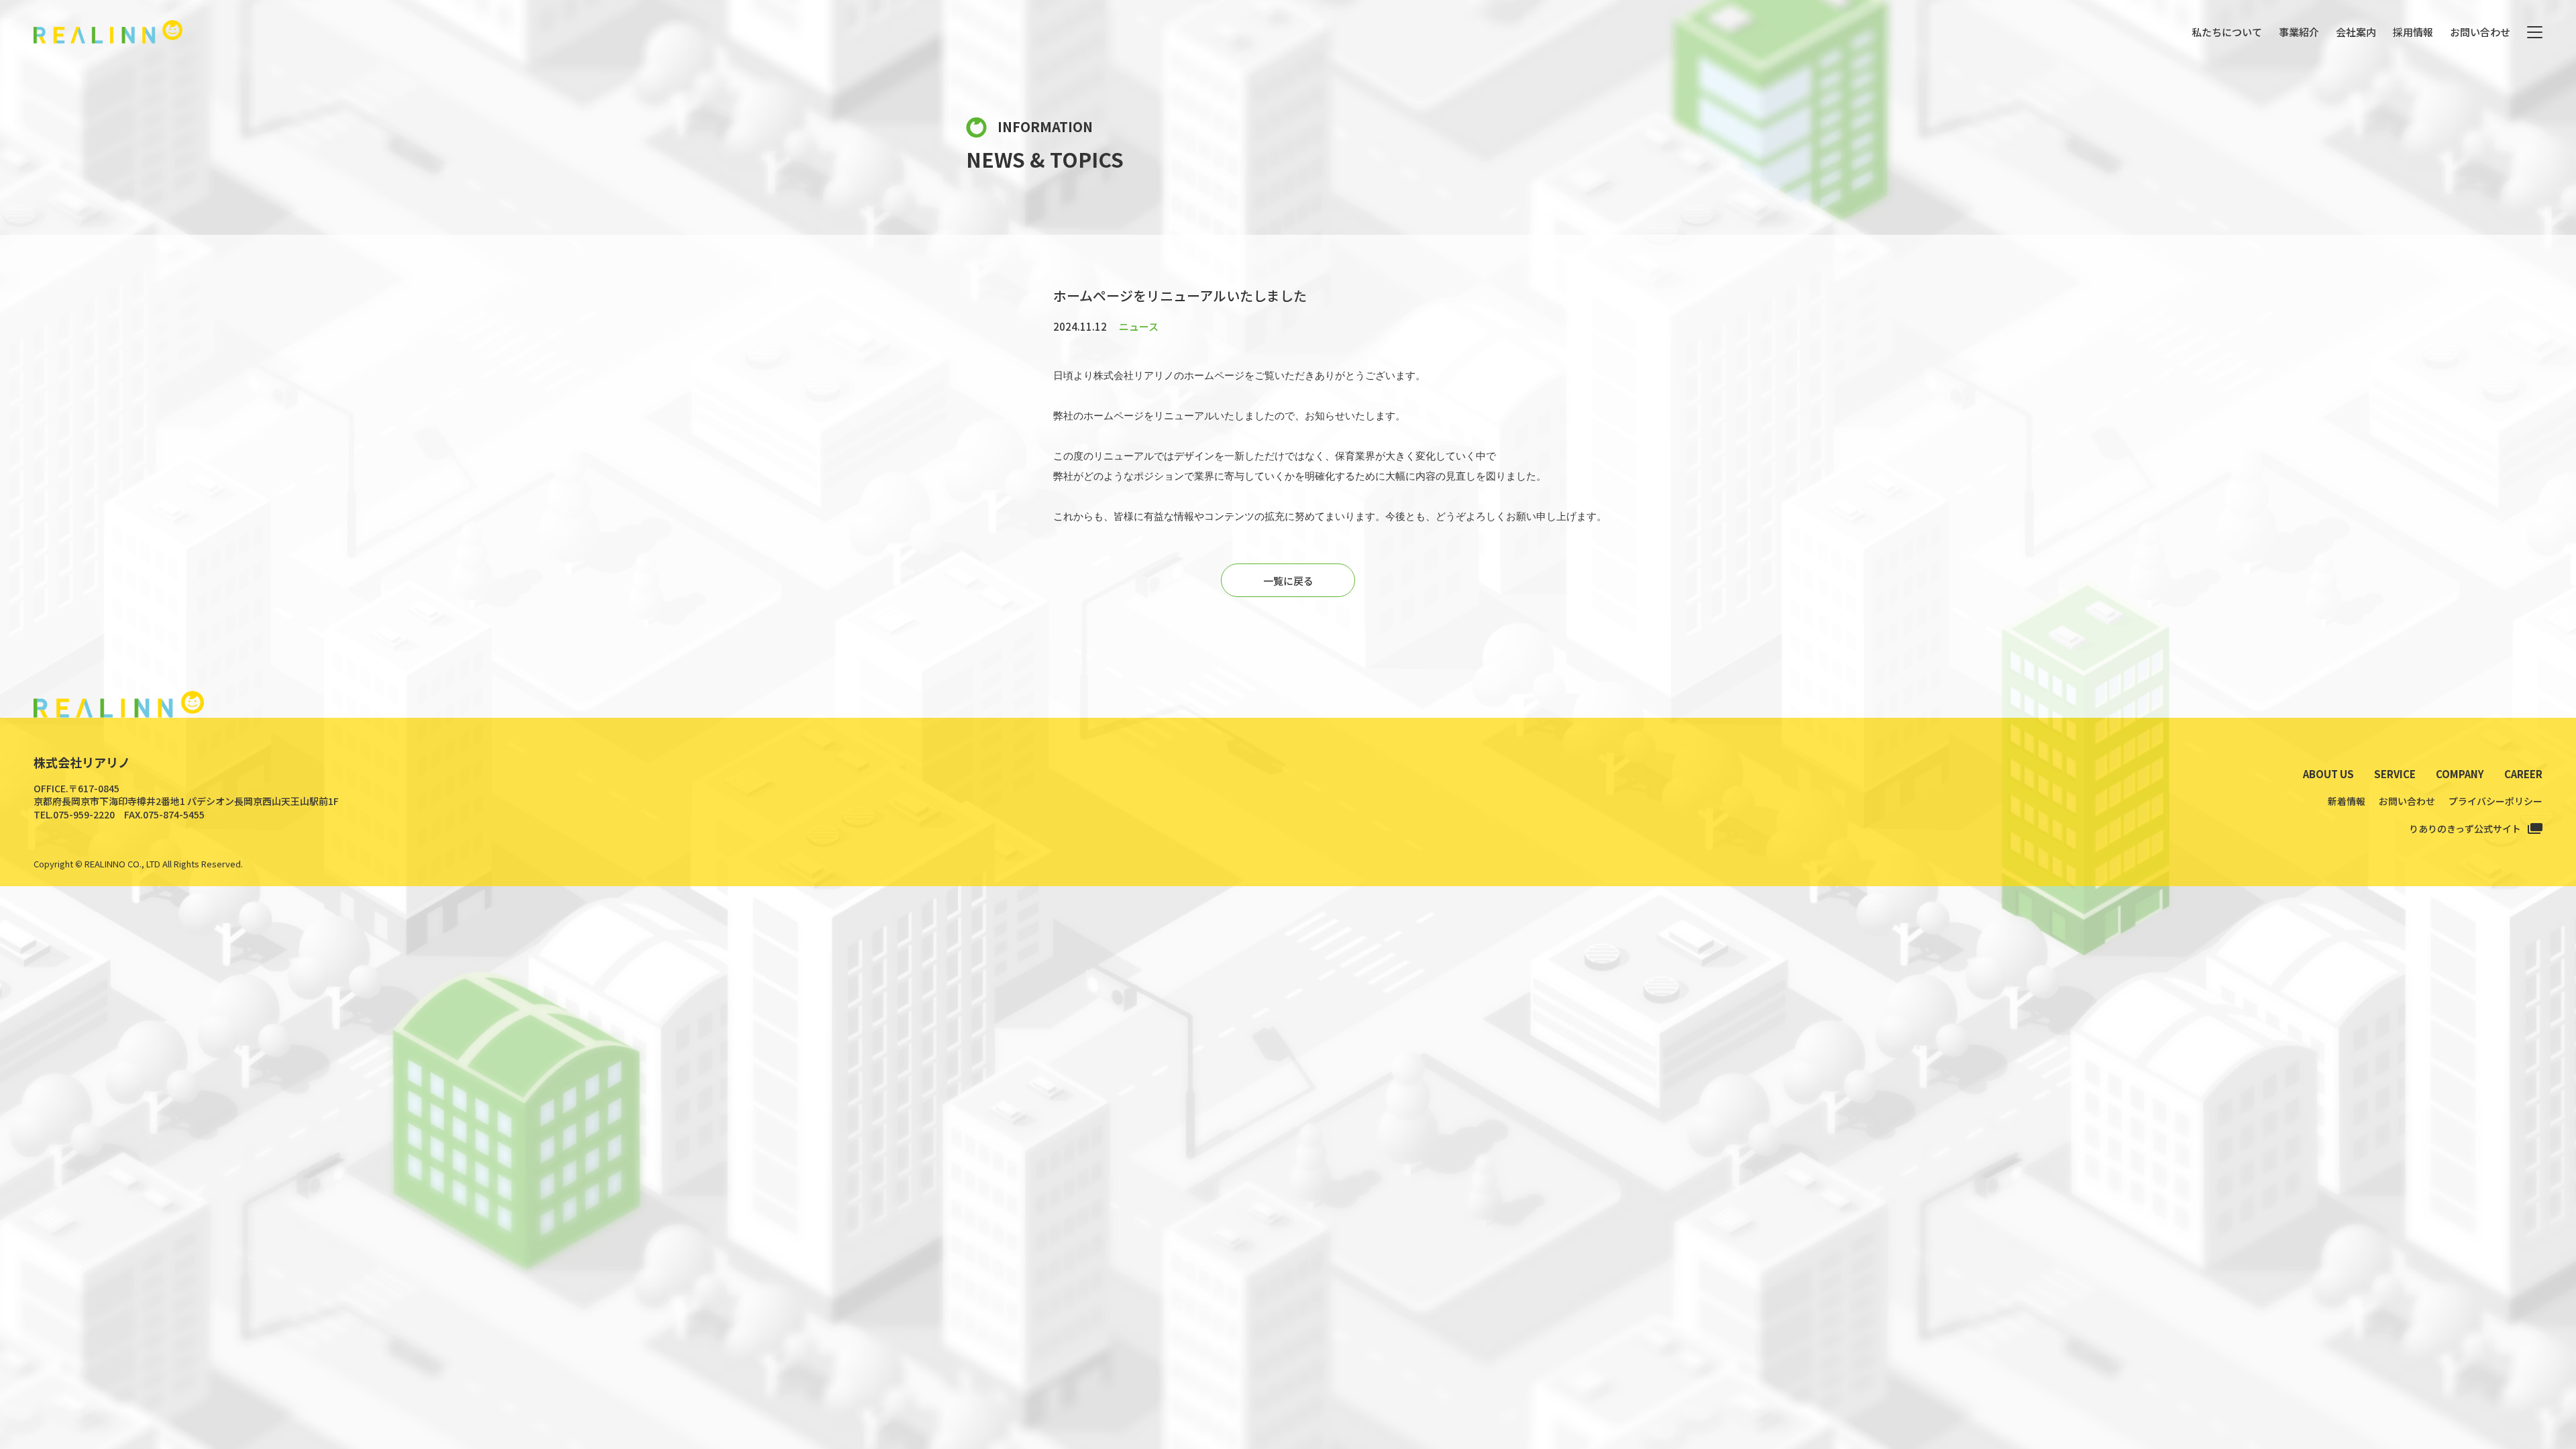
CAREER (2523, 774)
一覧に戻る (1288, 581)
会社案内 (2356, 32)
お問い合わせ (2480, 32)
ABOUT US (2328, 774)
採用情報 (2413, 32)
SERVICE (2395, 774)
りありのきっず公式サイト (2465, 828)
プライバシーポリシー (2495, 801)
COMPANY (2460, 774)
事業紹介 (2299, 32)
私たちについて (2227, 32)
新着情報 (2347, 801)
